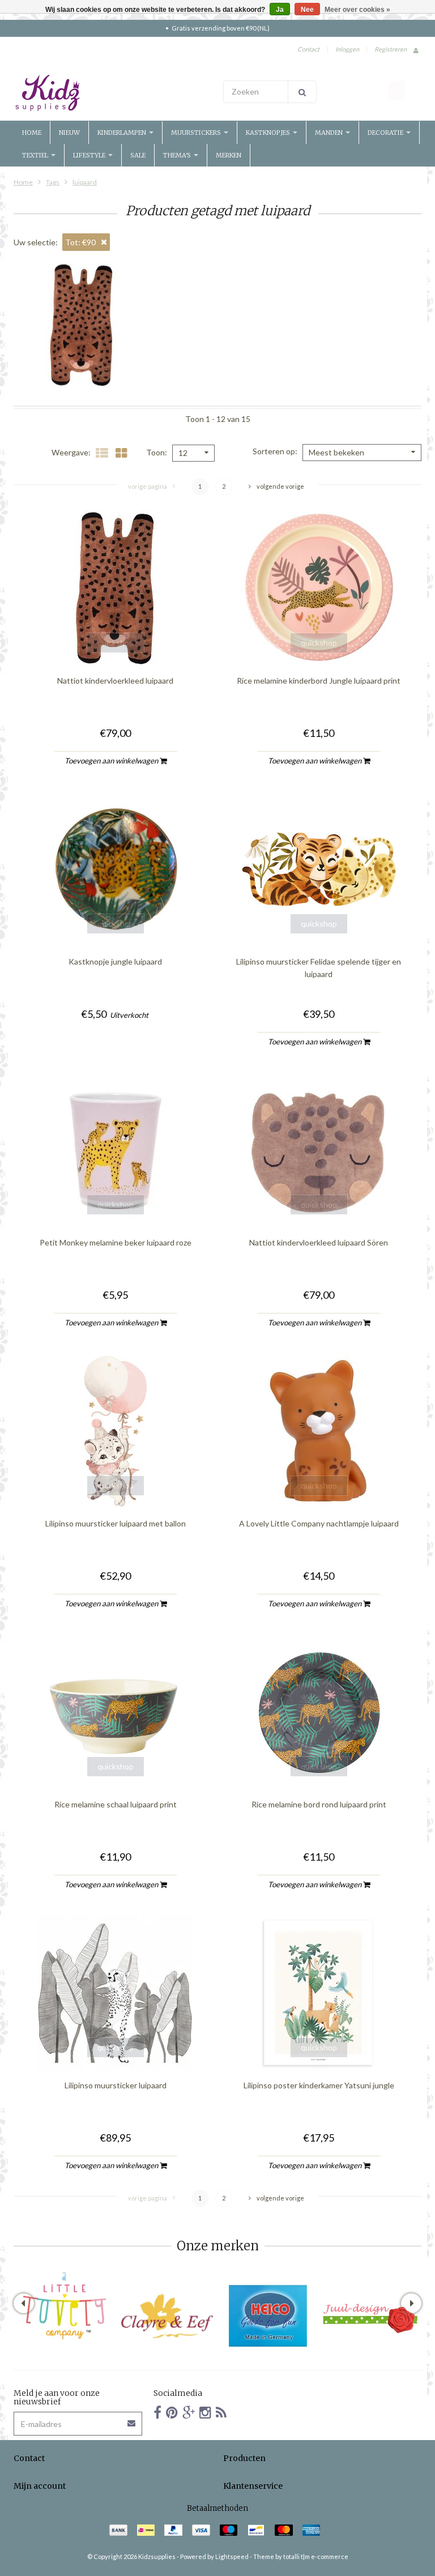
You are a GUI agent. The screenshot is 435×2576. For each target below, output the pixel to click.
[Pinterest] (172, 2412)
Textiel (36, 155)
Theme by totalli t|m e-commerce (301, 2556)
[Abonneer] (132, 2419)
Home (32, 133)
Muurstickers (197, 133)
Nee (307, 10)
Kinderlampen (123, 133)
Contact (308, 49)
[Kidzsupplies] (113, 93)
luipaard (85, 182)
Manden (330, 133)
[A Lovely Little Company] (65, 2306)
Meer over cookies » (357, 10)
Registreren (391, 49)
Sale (138, 155)
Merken (229, 155)
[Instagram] (205, 2412)
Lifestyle (90, 155)
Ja (280, 10)
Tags (53, 182)
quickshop (116, 643)
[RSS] (221, 2412)
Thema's (178, 155)
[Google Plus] (189, 2412)
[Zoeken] (302, 92)
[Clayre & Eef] (167, 2316)
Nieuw (69, 133)
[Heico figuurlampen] (268, 2316)
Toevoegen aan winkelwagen (112, 761)
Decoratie (386, 133)
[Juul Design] (370, 2316)
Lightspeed (232, 2556)
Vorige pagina (148, 486)
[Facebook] (157, 2412)
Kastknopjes (269, 133)
